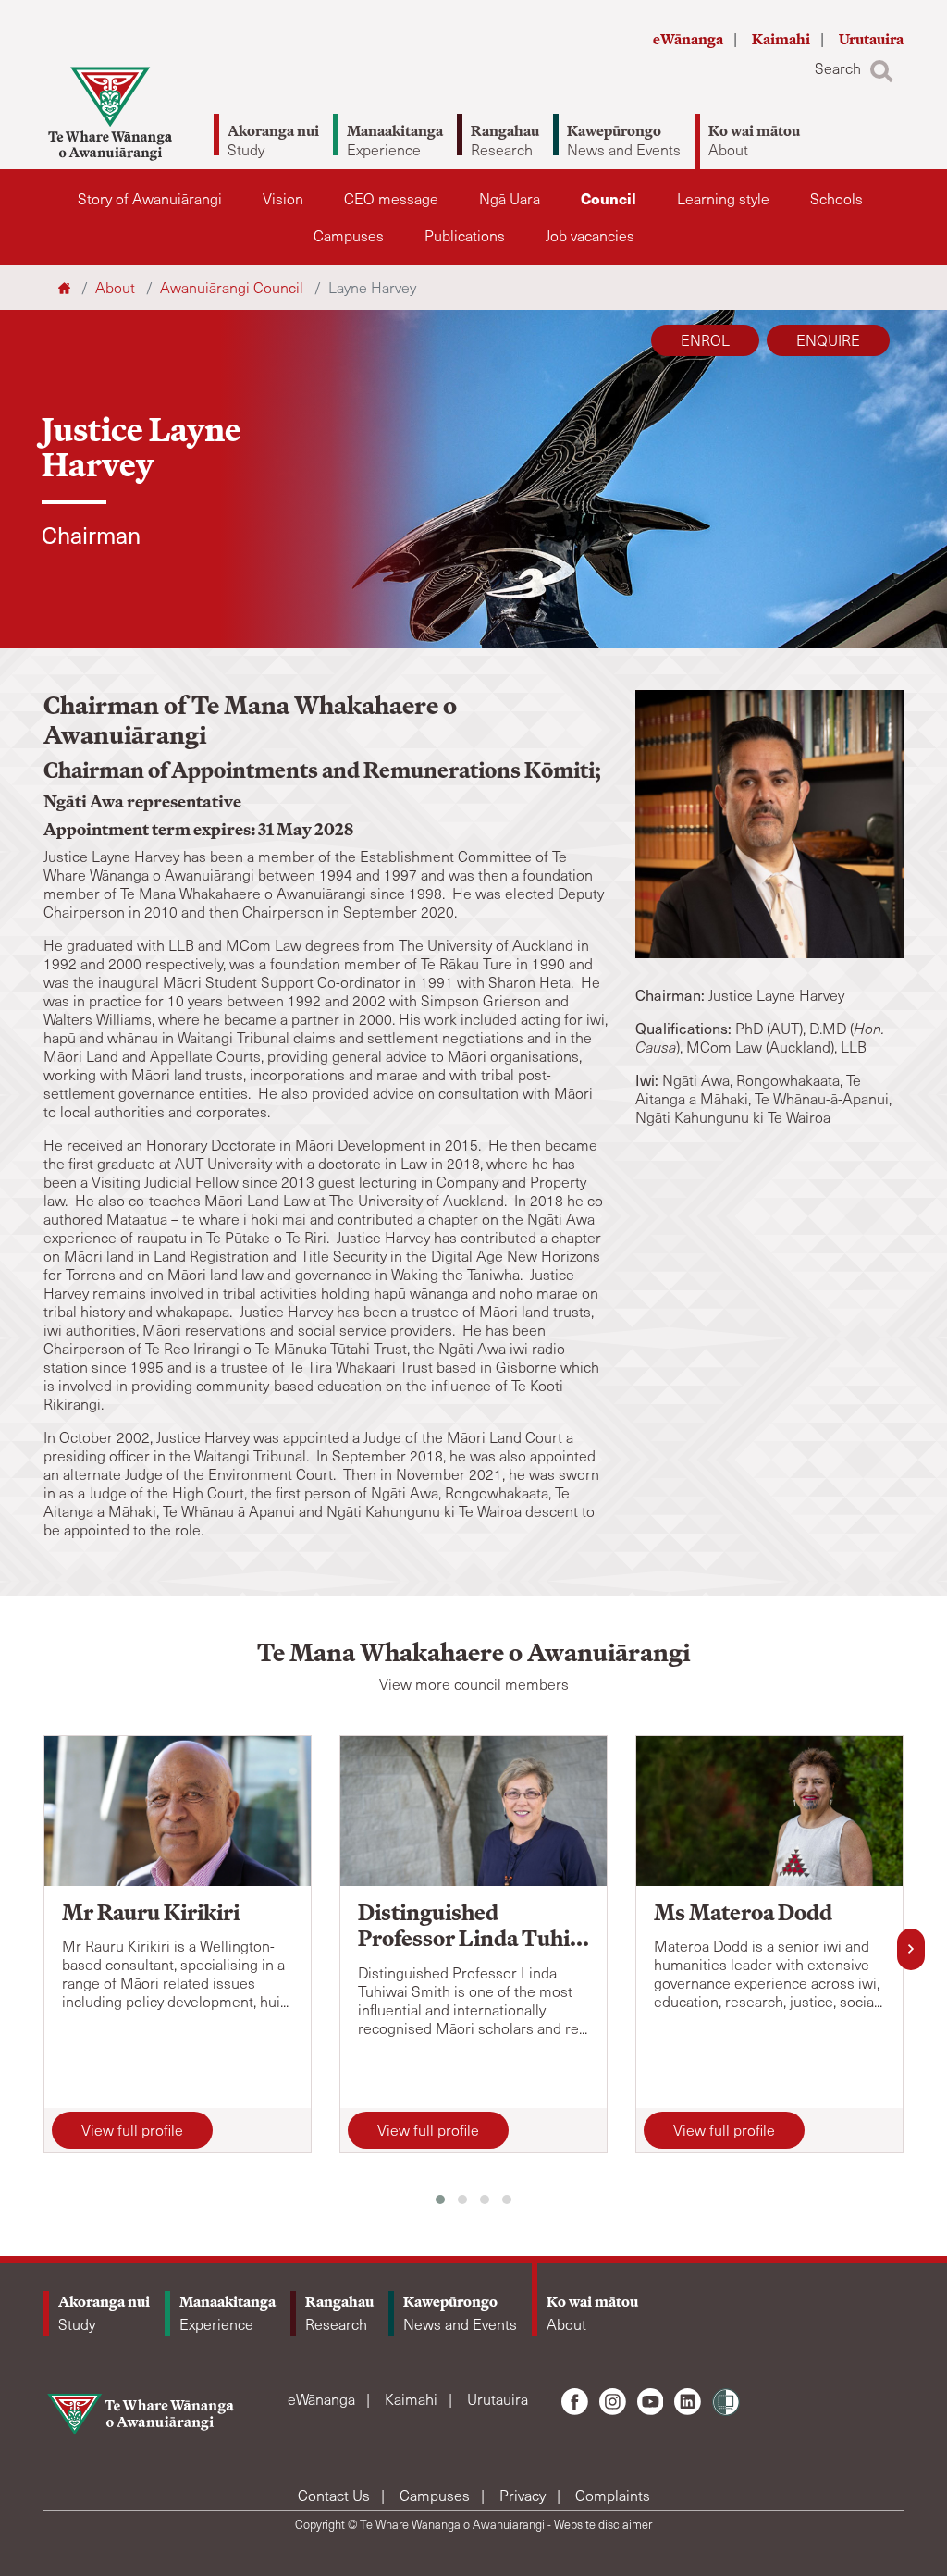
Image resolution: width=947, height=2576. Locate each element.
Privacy (524, 2495)
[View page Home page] (66, 287)
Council (609, 198)
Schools (836, 198)
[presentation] (911, 1949)
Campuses (349, 235)
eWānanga (689, 39)
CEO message (391, 198)
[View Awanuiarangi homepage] (110, 114)
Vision (283, 198)
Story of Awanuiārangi (150, 198)
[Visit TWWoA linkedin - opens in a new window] (688, 2402)
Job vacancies (590, 235)
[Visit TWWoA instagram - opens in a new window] (613, 2402)
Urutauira (871, 39)
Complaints (613, 2495)
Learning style (723, 198)
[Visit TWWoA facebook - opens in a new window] (575, 2402)
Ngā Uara (510, 198)
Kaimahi (782, 39)
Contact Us (336, 2495)
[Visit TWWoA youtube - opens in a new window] (651, 2402)
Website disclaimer (603, 2524)
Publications (465, 235)
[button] (440, 2200)
